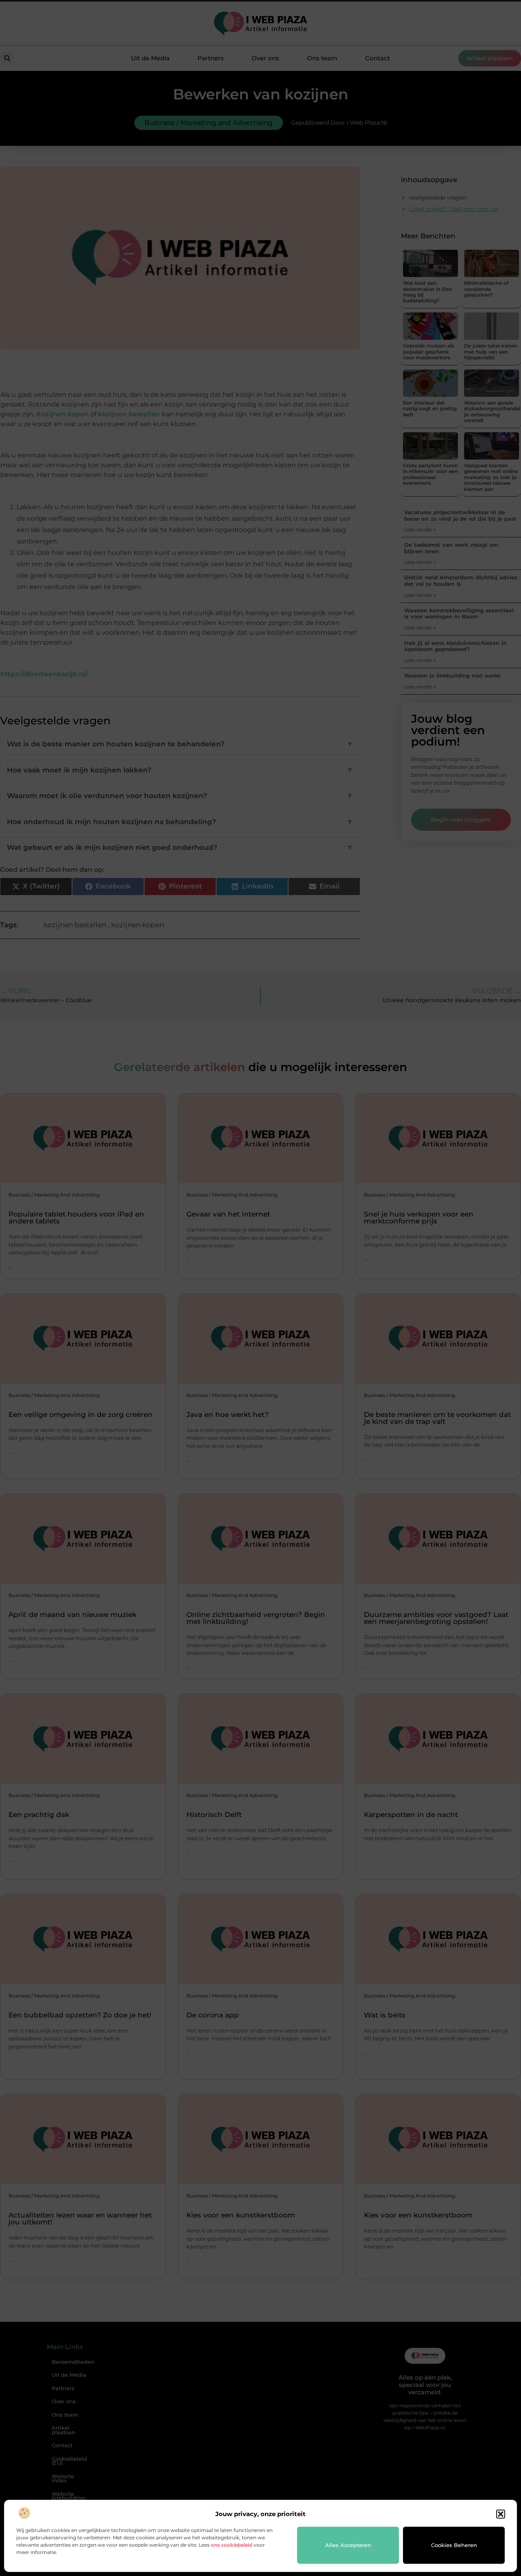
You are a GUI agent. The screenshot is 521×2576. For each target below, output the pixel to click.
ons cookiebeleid (232, 2545)
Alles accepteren (348, 2545)
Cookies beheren (454, 2545)
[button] (501, 2514)
